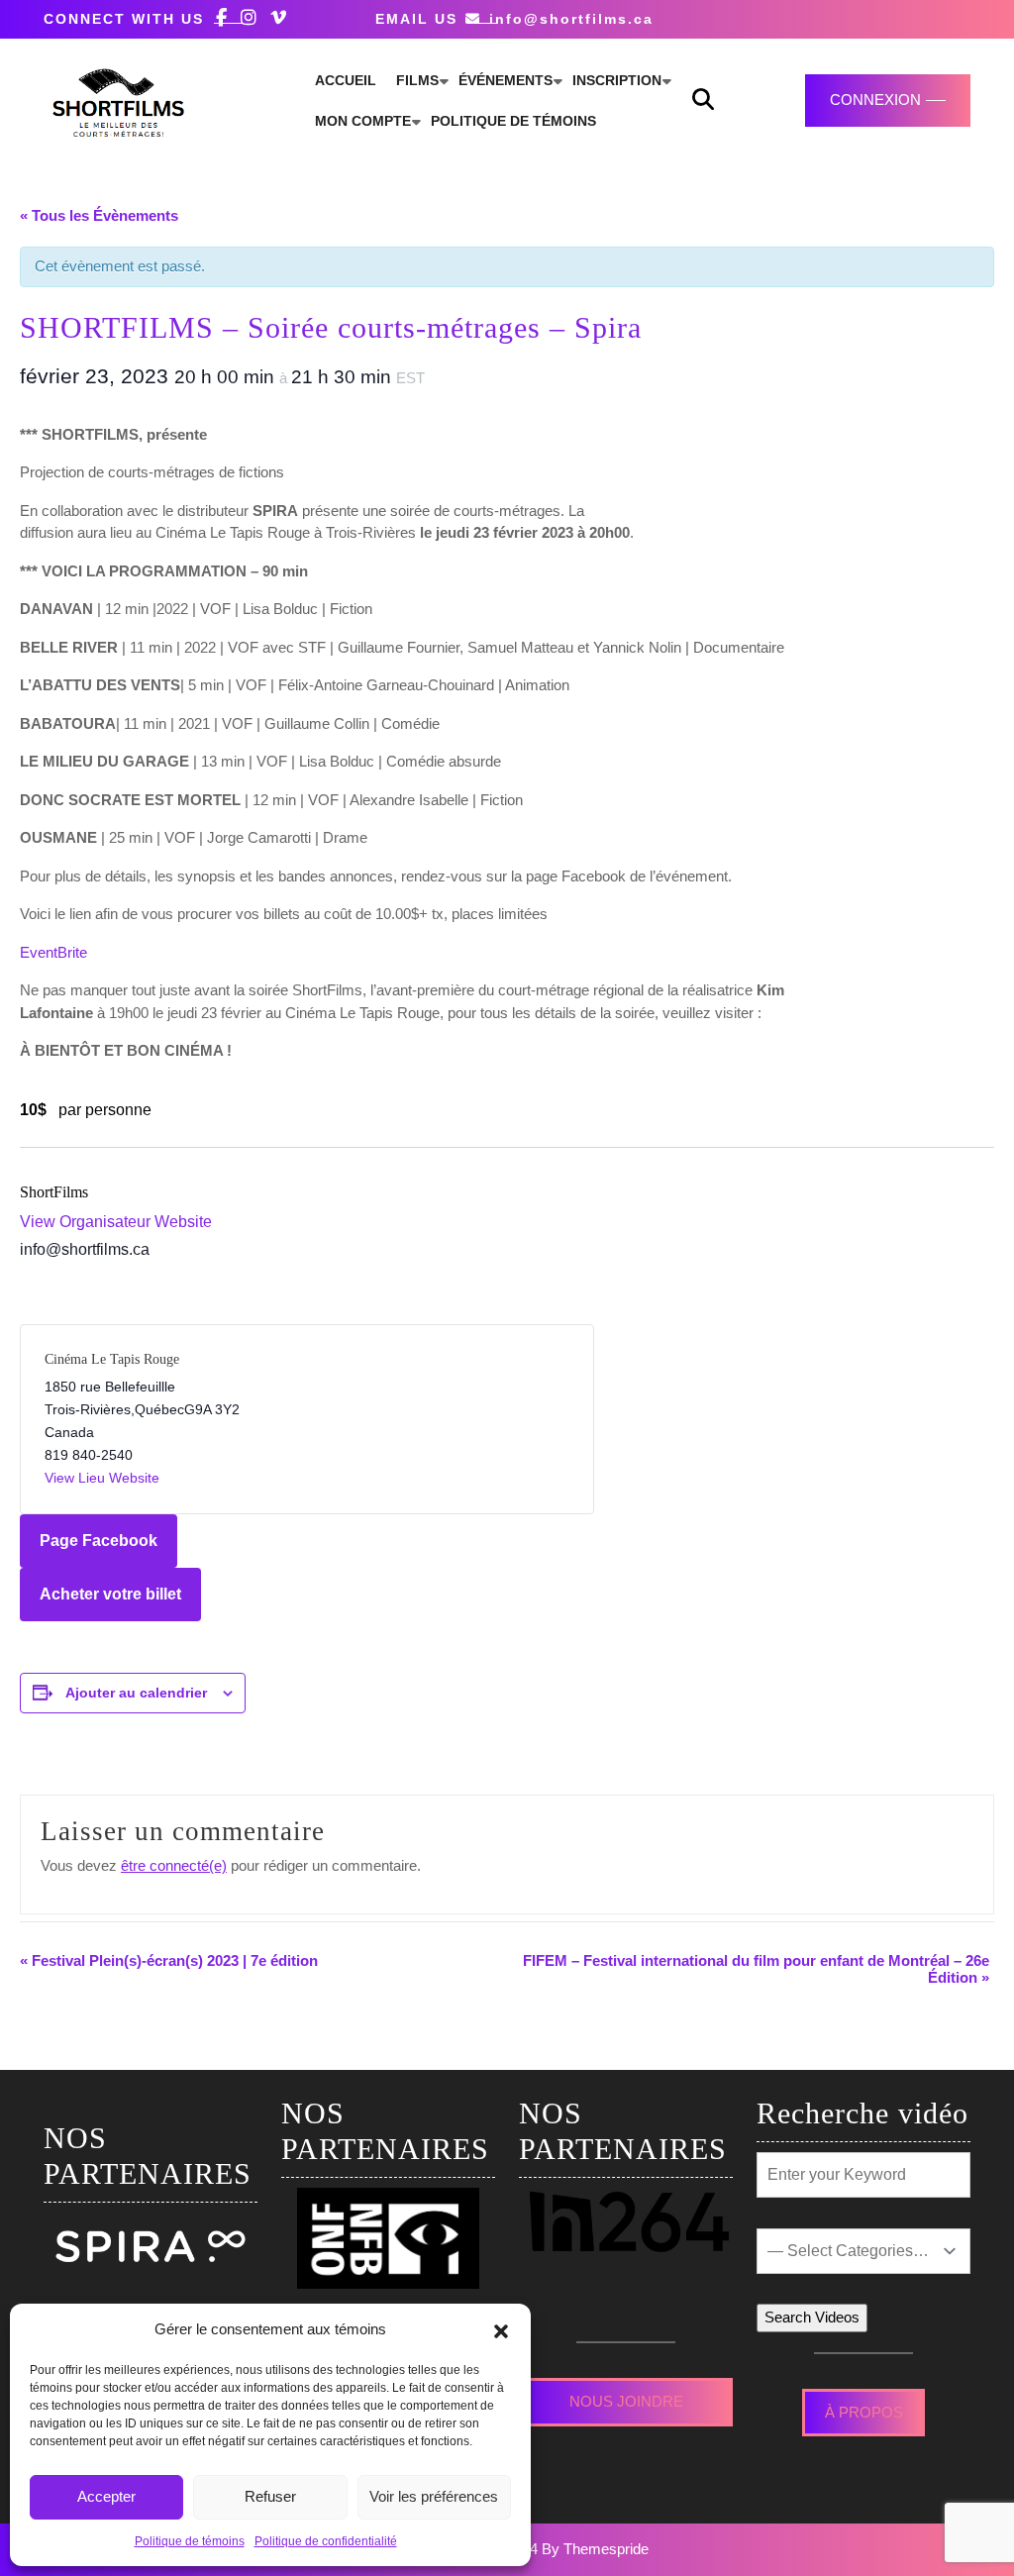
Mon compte (363, 121)
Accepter (106, 2496)
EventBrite (53, 952)
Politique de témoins (190, 2541)
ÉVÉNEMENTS (506, 80)
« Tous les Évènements (99, 215)
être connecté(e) (174, 1865)
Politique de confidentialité (326, 2541)
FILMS (417, 80)
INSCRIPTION (617, 80)
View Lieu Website (102, 1478)
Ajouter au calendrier (136, 1693)
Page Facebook (99, 1541)
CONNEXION (875, 100)
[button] (501, 2329)
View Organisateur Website (116, 1222)
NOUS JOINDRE (626, 2401)
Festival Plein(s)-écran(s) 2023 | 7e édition (169, 1960)
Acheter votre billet (110, 1594)
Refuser (270, 2496)
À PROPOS (864, 2412)
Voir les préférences (434, 2496)
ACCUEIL (346, 80)
